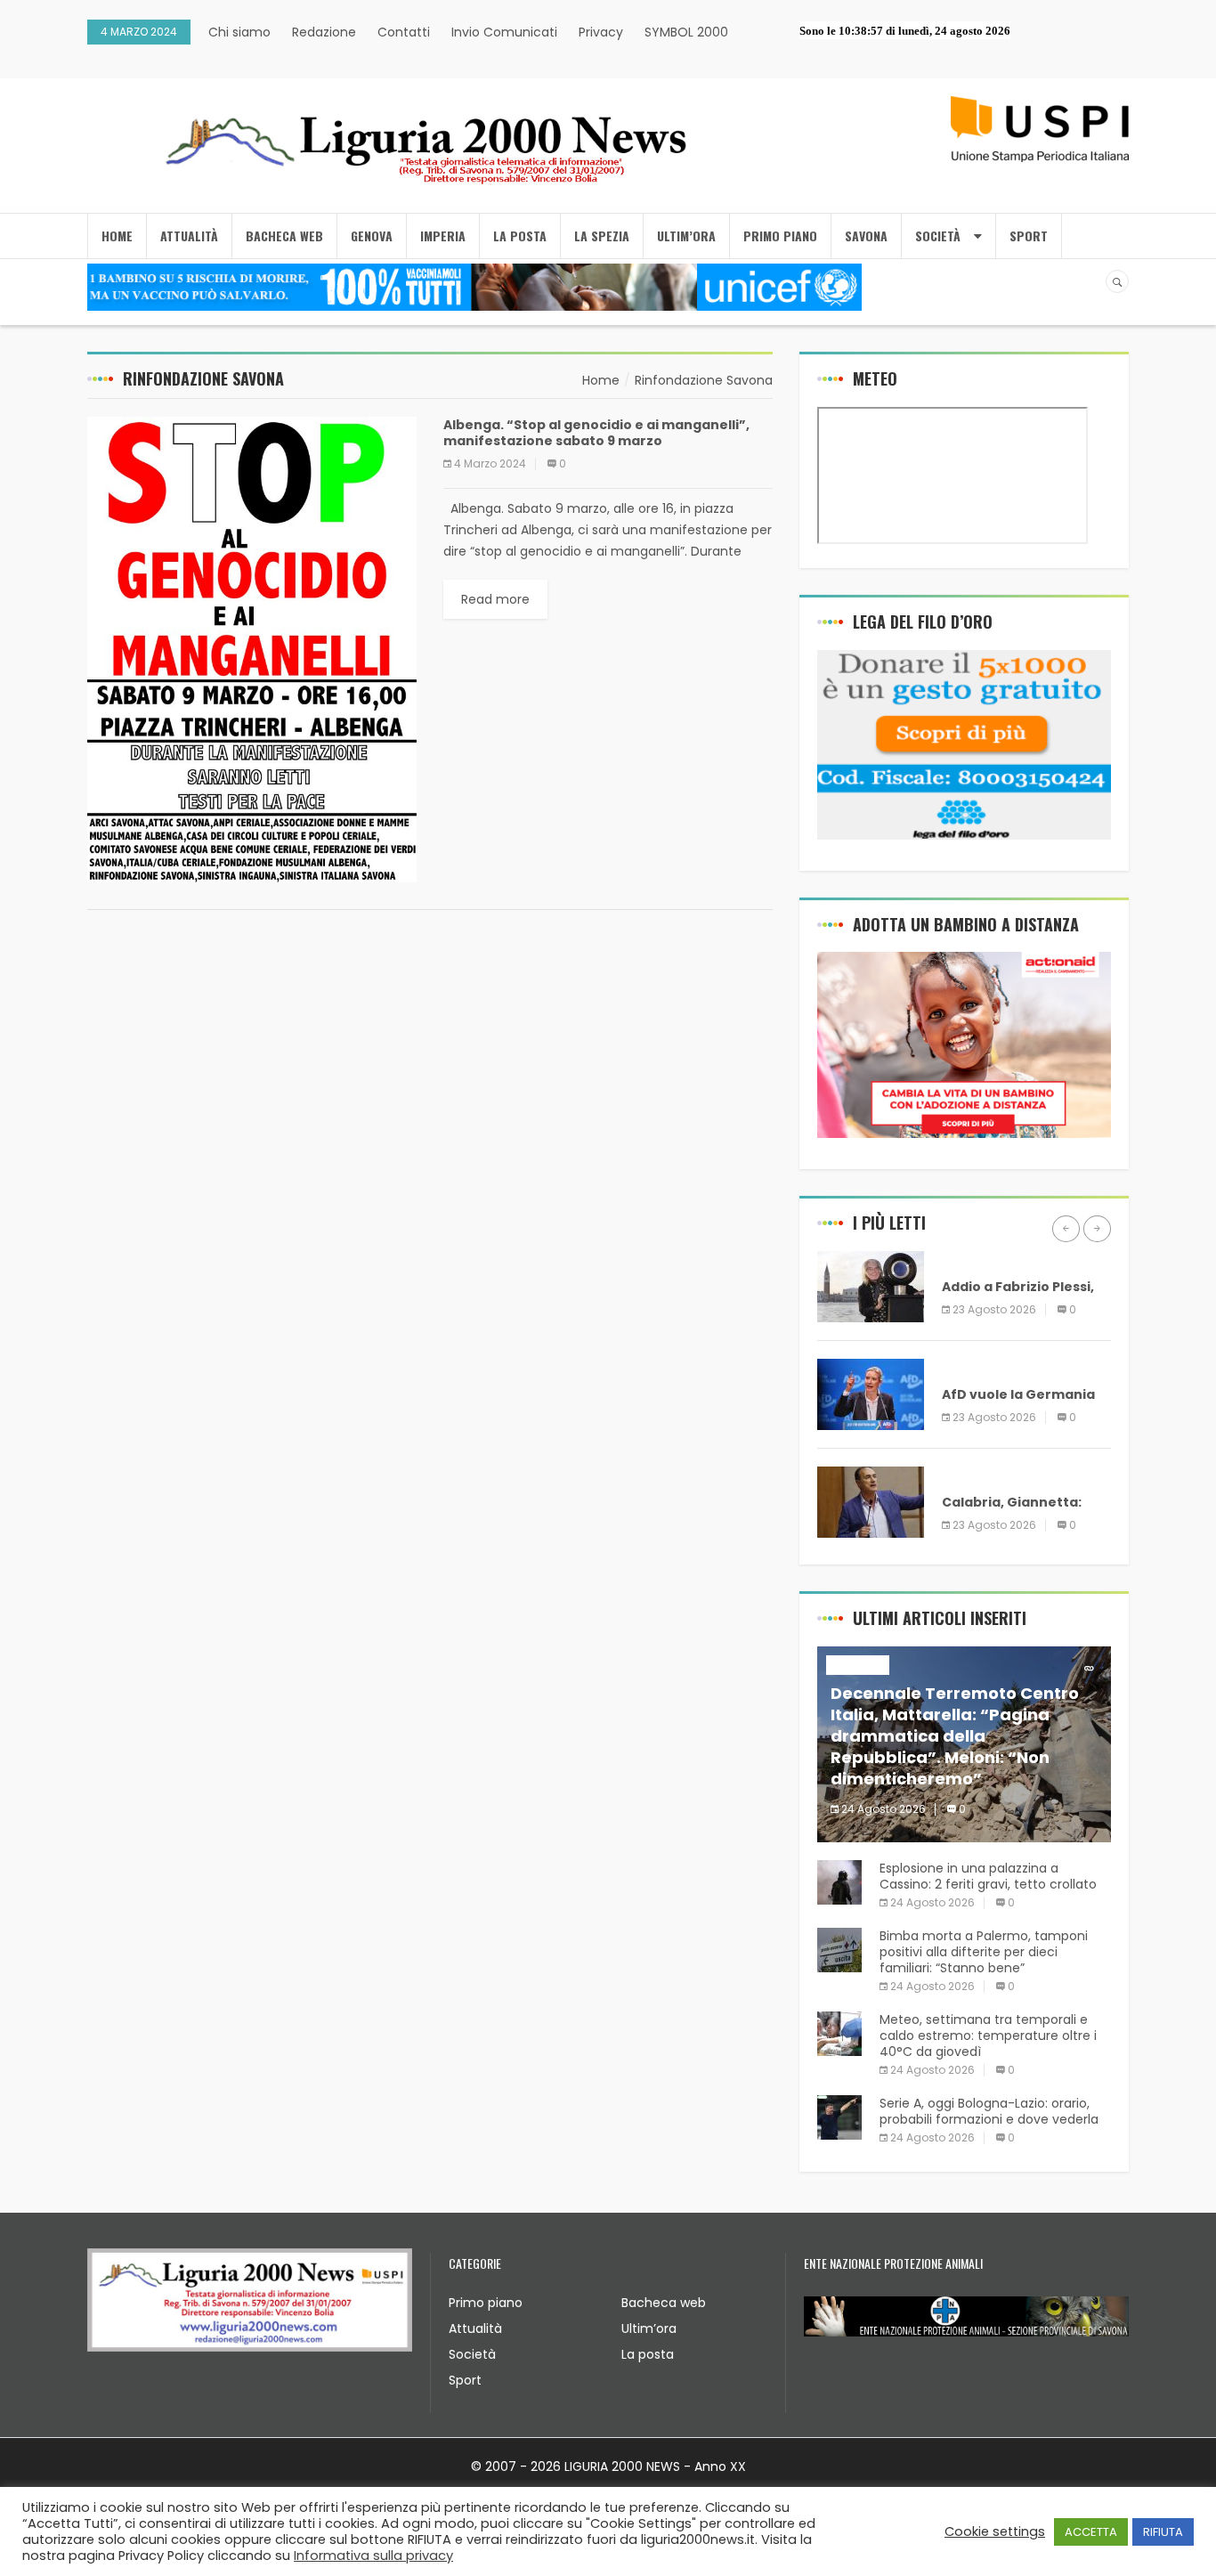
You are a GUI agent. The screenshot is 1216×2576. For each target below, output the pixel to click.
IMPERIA (443, 236)
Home (117, 236)
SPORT (1029, 236)
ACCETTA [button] (1091, 2532)
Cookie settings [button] (995, 2531)
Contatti (404, 32)
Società (472, 2354)
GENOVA (372, 236)
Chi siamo (239, 32)
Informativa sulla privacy (373, 2556)
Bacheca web (664, 2303)
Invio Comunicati (504, 32)
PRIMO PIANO (780, 236)
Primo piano (486, 2303)
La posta (648, 2354)
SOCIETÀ (938, 236)
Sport (465, 2380)
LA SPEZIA (602, 236)
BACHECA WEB (284, 236)
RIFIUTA (1163, 2532)
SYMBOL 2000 (686, 32)
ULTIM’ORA (686, 236)
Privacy (601, 32)
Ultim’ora (649, 2328)
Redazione (324, 32)
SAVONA (866, 236)
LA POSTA (520, 236)
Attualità (475, 2328)
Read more (495, 599)
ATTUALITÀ (189, 236)
